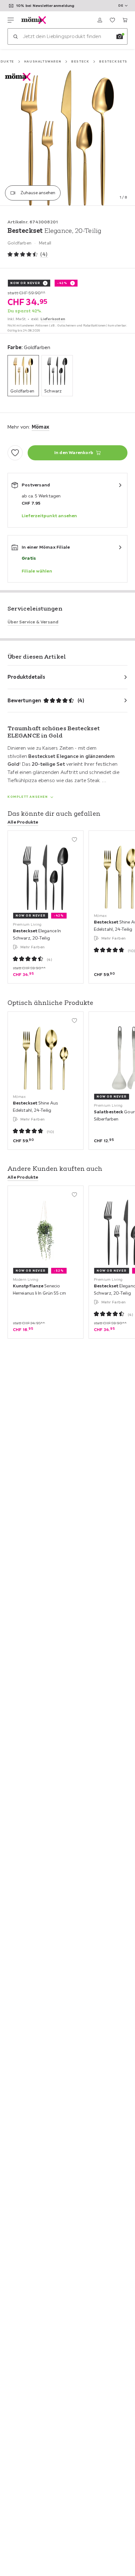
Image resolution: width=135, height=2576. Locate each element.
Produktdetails (26, 677)
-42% (62, 283)
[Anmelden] (100, 20)
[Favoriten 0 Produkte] (112, 20)
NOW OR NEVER (25, 283)
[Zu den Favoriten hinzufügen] (15, 453)
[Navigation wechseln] (11, 20)
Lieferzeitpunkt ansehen (49, 516)
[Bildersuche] (120, 36)
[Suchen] (15, 36)
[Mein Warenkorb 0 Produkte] (125, 20)
